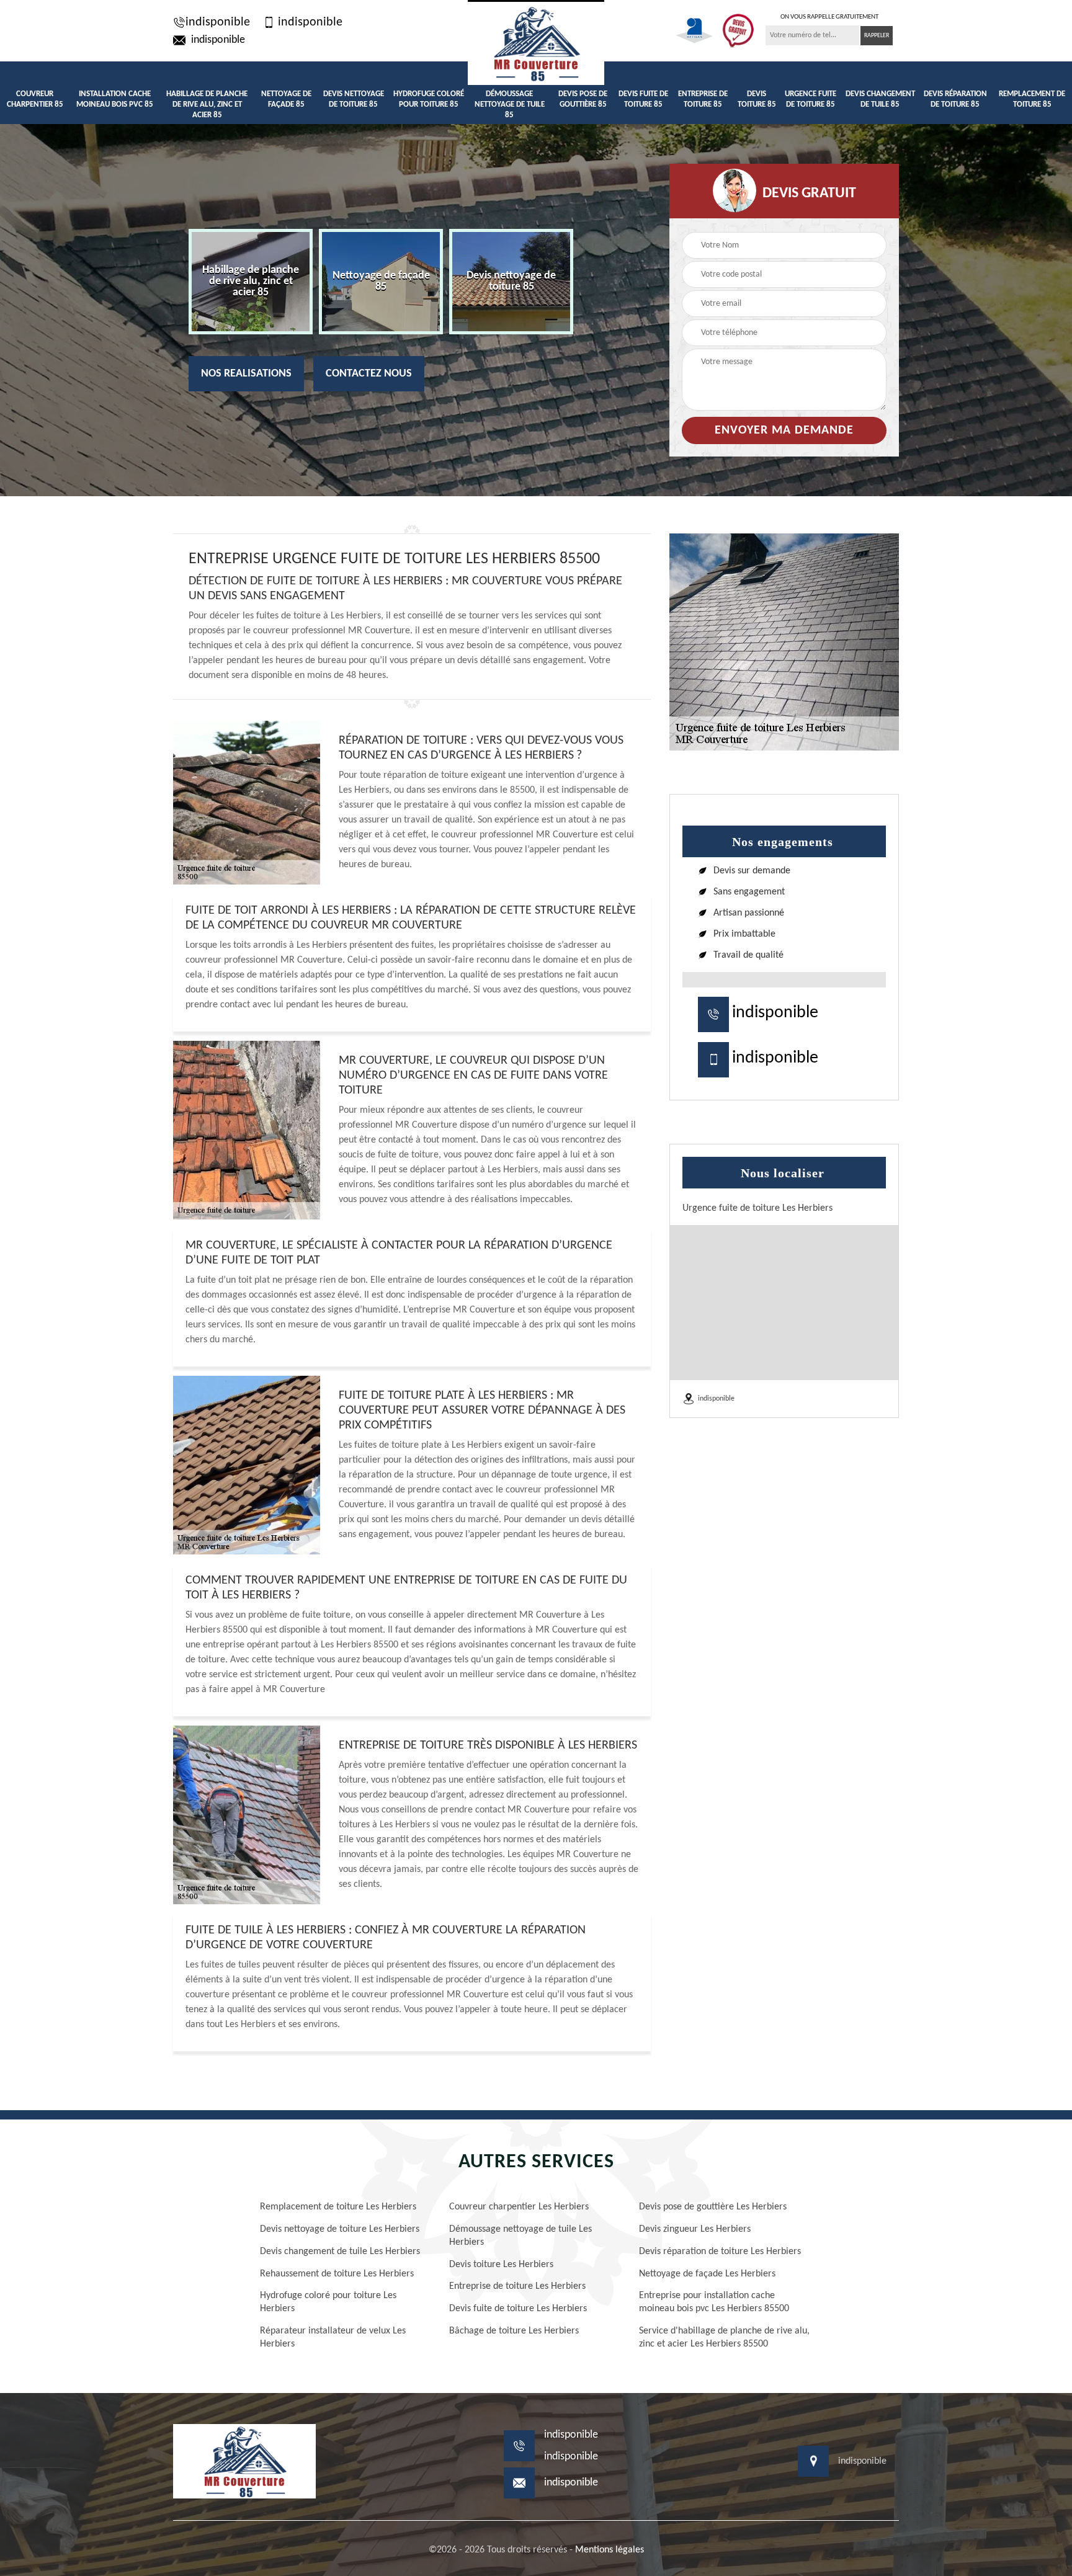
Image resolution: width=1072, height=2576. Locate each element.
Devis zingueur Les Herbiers (695, 2229)
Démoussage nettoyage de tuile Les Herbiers (520, 2236)
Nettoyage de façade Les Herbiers (707, 2274)
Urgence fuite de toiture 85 (811, 99)
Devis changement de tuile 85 (880, 99)
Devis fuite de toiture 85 (643, 99)
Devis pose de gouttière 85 (583, 99)
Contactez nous (369, 374)
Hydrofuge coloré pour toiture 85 (429, 99)
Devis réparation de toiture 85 (955, 99)
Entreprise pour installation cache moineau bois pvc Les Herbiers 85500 (714, 2302)
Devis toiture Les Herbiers (501, 2265)
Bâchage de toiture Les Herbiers (514, 2331)
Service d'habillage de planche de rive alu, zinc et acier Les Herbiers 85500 (724, 2338)
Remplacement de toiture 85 (1032, 99)
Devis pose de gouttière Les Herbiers (713, 2207)
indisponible (218, 22)
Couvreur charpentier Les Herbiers (519, 2207)
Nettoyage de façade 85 (286, 99)
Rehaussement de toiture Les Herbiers (337, 2274)
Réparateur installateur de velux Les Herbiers (333, 2338)
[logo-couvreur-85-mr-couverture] (536, 42)
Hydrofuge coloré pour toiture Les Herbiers (328, 2302)
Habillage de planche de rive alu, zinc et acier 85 (207, 105)
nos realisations (246, 374)
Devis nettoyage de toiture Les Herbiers (340, 2229)
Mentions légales (610, 2550)
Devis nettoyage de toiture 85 (354, 99)
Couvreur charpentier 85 (35, 99)
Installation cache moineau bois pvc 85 (115, 99)
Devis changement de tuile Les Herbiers (340, 2252)
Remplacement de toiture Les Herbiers (338, 2207)
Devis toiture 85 (757, 99)
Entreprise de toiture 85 (703, 99)
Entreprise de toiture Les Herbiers (517, 2286)
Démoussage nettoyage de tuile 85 (510, 105)
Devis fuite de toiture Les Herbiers (518, 2309)
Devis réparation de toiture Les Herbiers (720, 2252)
